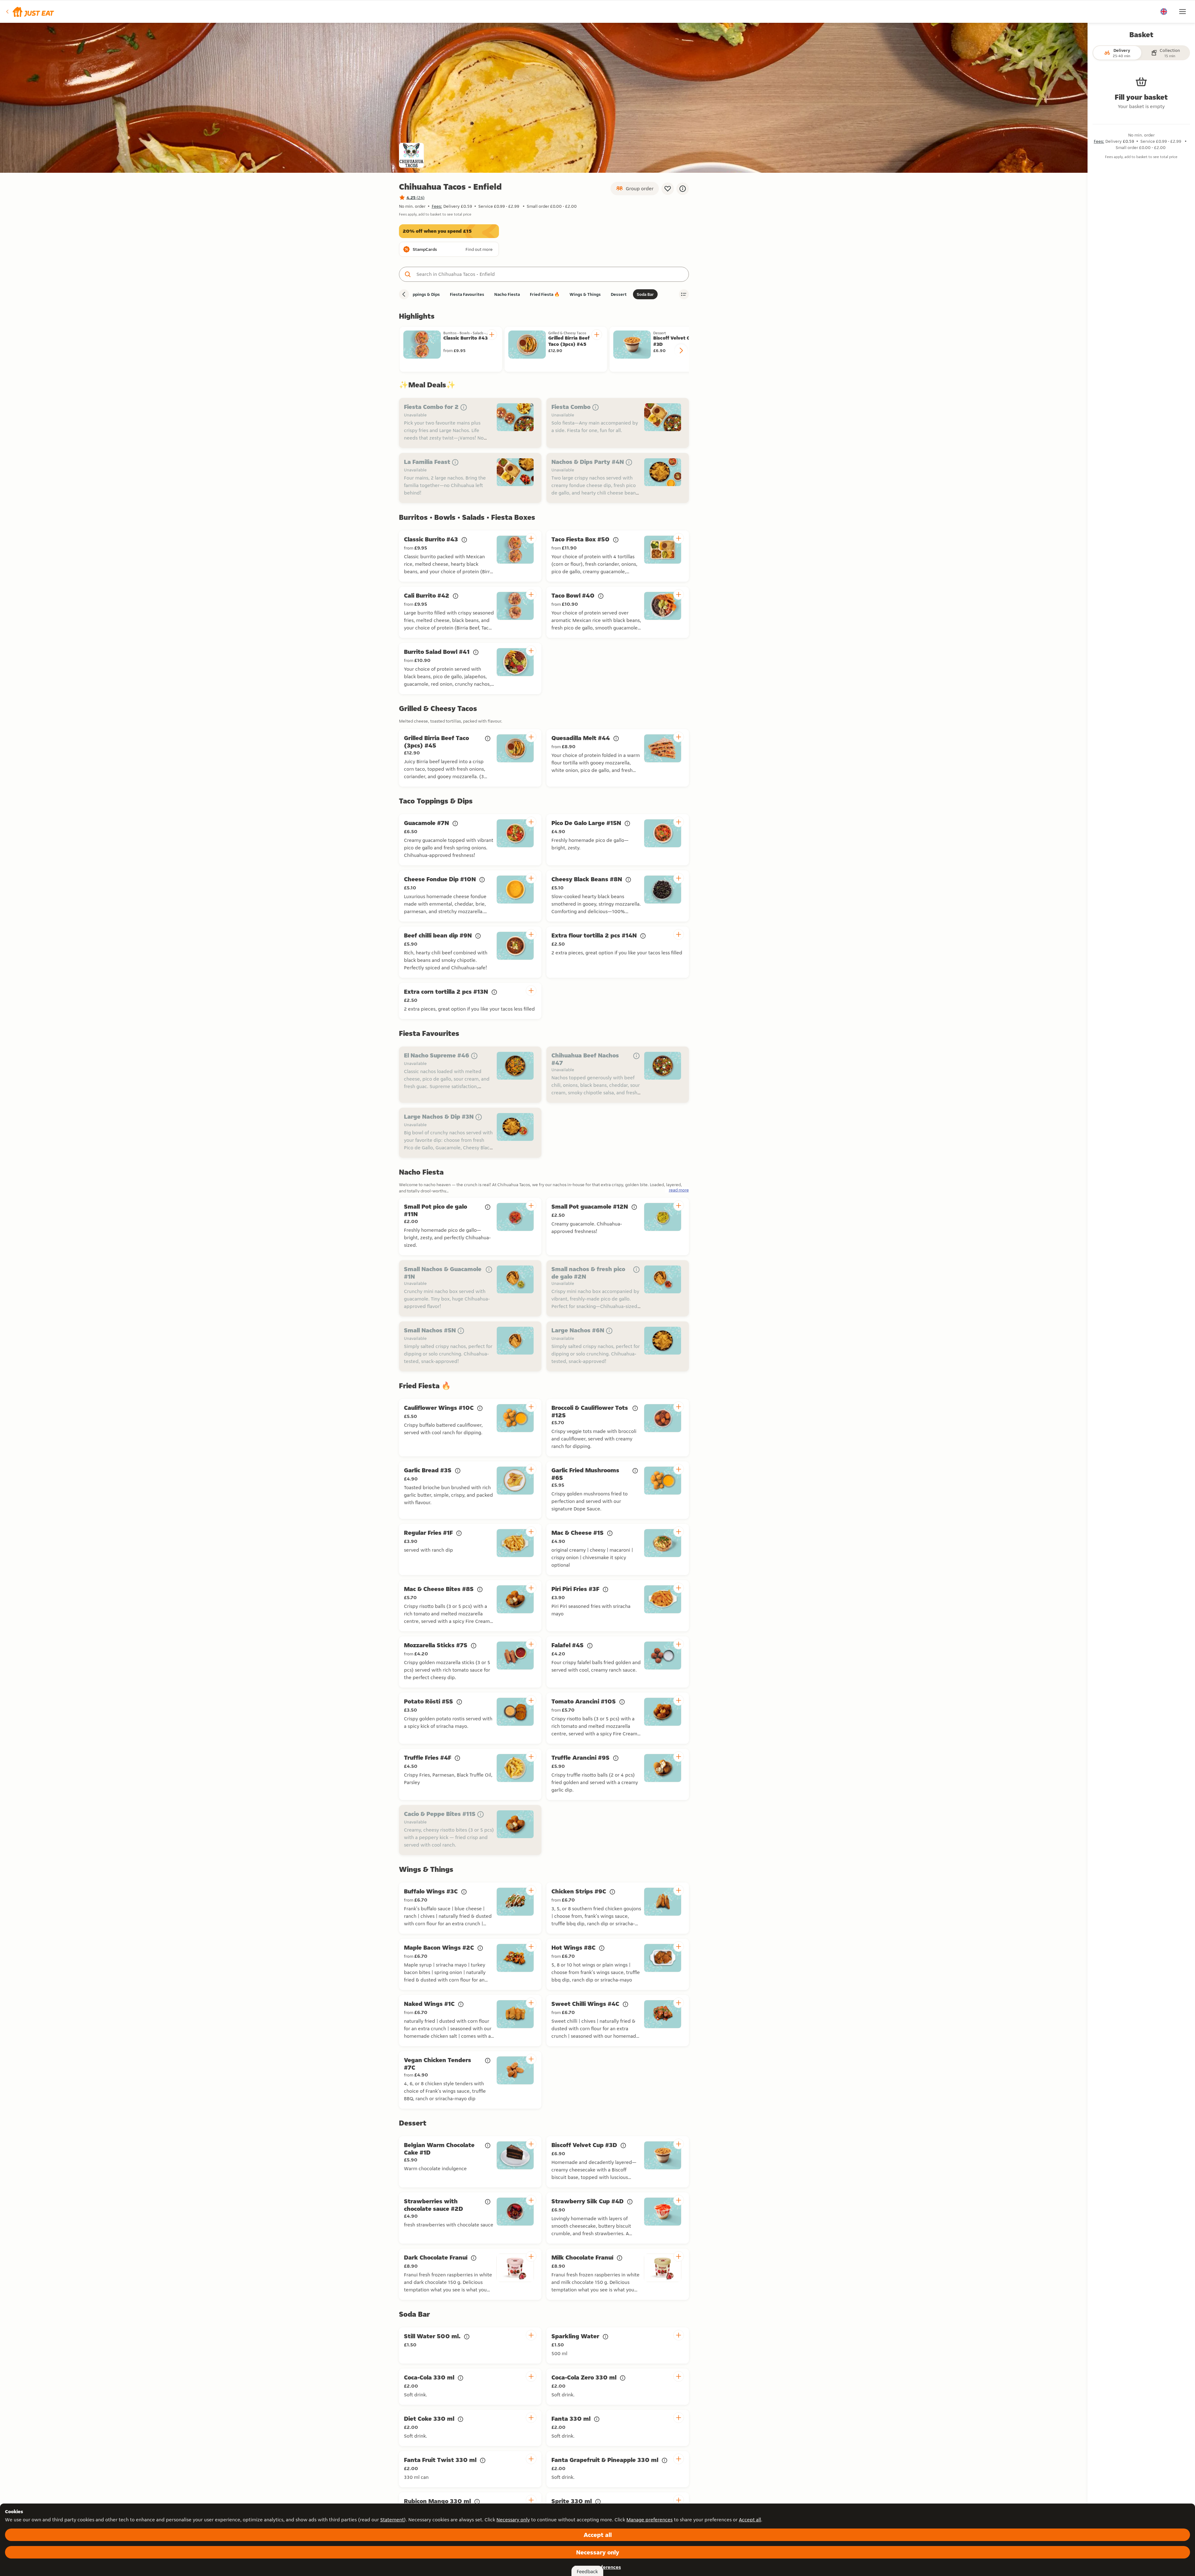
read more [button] (679, 1190)
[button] (30, 12)
